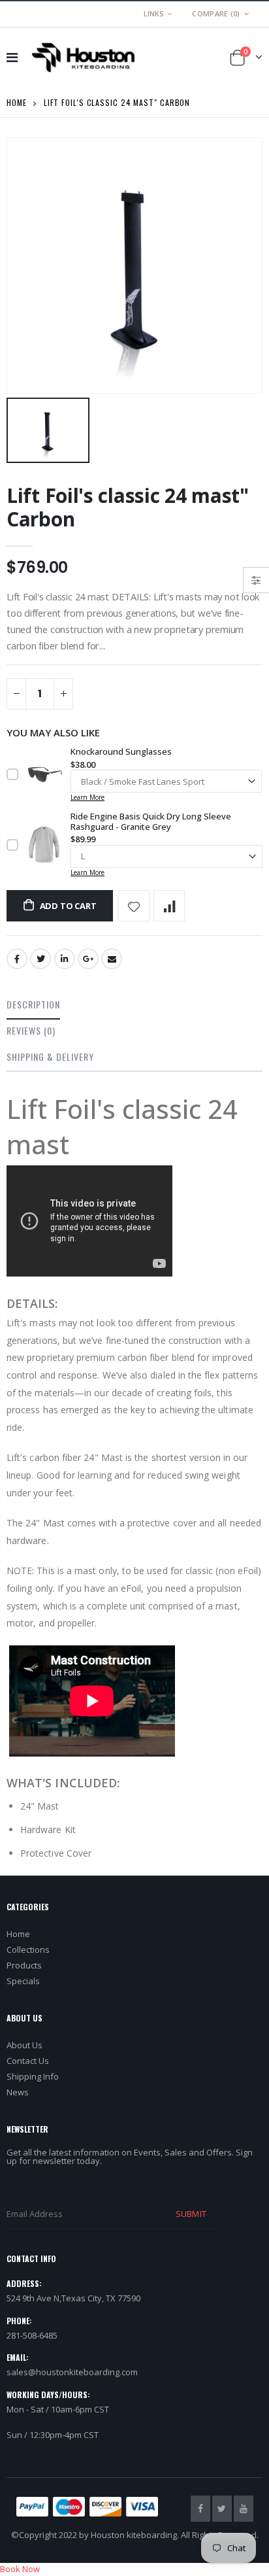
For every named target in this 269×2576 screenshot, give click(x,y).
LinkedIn (65, 959)
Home (17, 102)
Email (112, 959)
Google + (88, 959)
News (18, 2092)
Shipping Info (33, 2076)
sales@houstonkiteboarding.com (72, 2372)
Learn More (87, 797)
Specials (23, 1981)
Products (24, 1965)
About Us (24, 2045)
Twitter (40, 959)
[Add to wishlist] (134, 906)
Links (154, 13)
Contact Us (28, 2061)
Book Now (20, 2569)
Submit (191, 2214)
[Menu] (12, 57)
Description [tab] (33, 1004)
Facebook (17, 959)
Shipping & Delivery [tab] (50, 1056)
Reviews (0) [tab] (31, 1030)
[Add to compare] (169, 906)
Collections (28, 1949)
